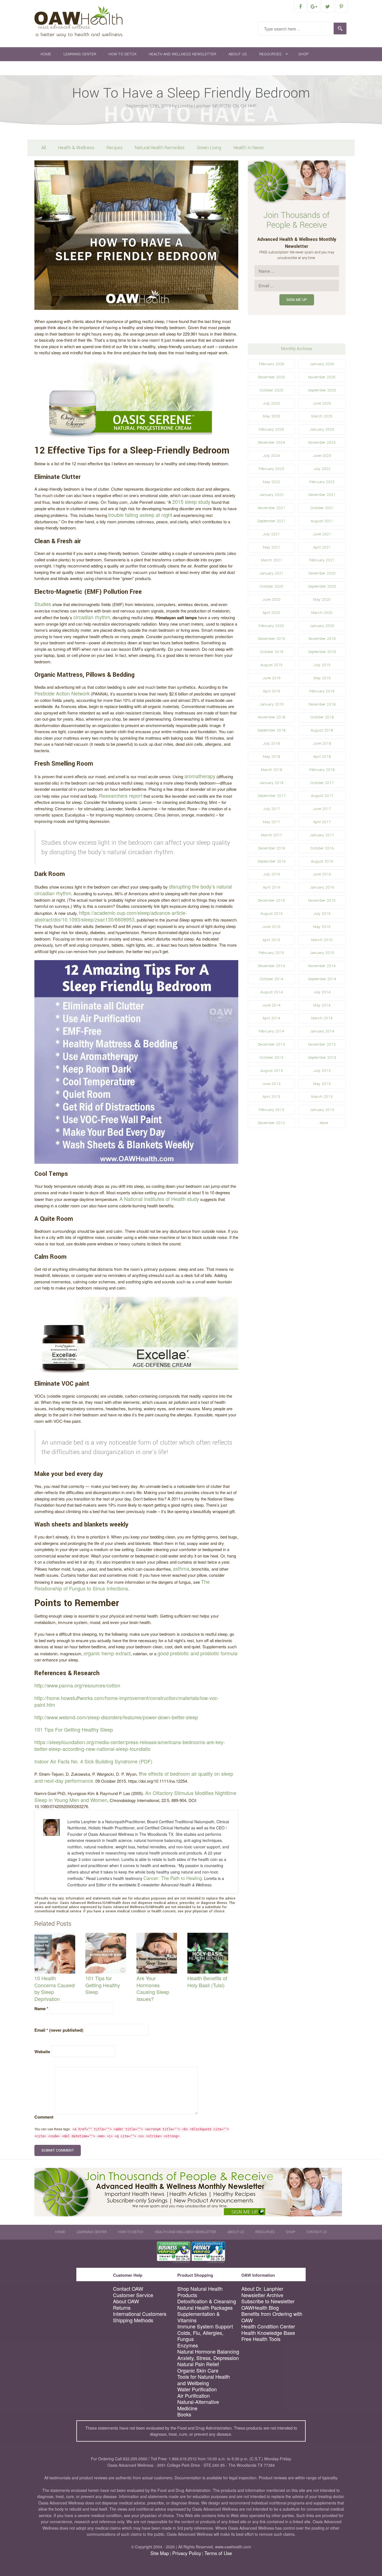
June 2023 (322, 456)
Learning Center (80, 54)
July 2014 (322, 992)
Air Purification (194, 2396)
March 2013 (322, 1097)
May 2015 (322, 927)
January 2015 (322, 953)
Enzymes (188, 2345)
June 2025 (322, 403)
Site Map (160, 2553)
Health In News (249, 148)
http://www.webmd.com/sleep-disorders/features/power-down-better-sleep (116, 1717)
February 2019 (322, 691)
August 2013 (272, 1071)
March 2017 (271, 835)
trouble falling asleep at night (140, 515)
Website (42, 2052)
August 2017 (322, 796)
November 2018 (272, 717)
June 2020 (271, 600)
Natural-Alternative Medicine (198, 2405)
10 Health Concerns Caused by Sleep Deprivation (55, 1988)
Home (46, 54)
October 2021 (322, 508)
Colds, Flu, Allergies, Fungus (200, 2336)
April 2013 (271, 1097)
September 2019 (322, 652)
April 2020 (271, 613)
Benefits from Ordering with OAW (272, 2317)
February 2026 (272, 364)
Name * (41, 2008)
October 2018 (322, 717)
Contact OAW (128, 2289)
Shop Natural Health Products (200, 2292)
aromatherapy (200, 776)
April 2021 (322, 547)
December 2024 (271, 442)
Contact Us (52, 68)
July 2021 (271, 534)
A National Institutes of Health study (159, 1199)
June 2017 (322, 809)
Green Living (209, 148)
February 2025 (271, 429)
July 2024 (271, 456)
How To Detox (122, 54)
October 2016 (322, 848)
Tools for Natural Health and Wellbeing (204, 2380)
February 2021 (322, 560)
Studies (43, 604)
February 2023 (271, 469)
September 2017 (272, 796)
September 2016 (272, 861)
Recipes (115, 148)
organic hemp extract (107, 1653)
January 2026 (322, 364)
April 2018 (322, 757)
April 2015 (271, 940)
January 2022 (271, 495)
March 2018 (272, 770)
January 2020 (322, 626)
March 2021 (272, 560)
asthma (181, 1568)
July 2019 (322, 665)
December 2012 (271, 1123)
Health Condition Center (268, 2326)
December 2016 (272, 848)
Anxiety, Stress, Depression (208, 2358)
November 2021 (272, 508)
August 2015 (272, 914)
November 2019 (322, 639)
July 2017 (272, 809)
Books (184, 2414)
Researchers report (121, 796)
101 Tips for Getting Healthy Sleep (103, 1985)
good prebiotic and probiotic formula (197, 1653)
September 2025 (322, 390)
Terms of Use (218, 2553)
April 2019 (272, 691)
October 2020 (271, 586)
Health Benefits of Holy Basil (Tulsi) (207, 1982)
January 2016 (322, 887)
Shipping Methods (133, 2320)
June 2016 (322, 874)
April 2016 (272, 887)
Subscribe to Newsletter (268, 2301)
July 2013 (322, 1071)
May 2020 (322, 600)
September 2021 (271, 521)
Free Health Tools (261, 2339)
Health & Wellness (76, 148)
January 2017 (322, 835)
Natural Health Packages (205, 2308)
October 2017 (322, 783)
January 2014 (322, 1031)
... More (322, 1123)
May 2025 (272, 416)
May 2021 (272, 547)
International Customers (140, 2314)
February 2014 (271, 1031)
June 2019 (272, 678)
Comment (44, 2117)
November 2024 (322, 442)
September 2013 (322, 1057)
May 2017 (271, 822)
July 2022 (322, 469)
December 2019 (272, 639)
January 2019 (272, 704)
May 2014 (322, 1005)
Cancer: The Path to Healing (173, 1878)
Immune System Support (205, 2326)
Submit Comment (58, 2150)
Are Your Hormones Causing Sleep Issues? (153, 1988)
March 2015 (322, 940)
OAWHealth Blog (260, 2308)
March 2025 (322, 416)
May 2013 (322, 1084)
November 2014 (322, 966)
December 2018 (322, 704)
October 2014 (271, 979)
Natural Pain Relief (198, 2364)
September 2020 (322, 586)
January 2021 (271, 573)
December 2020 (322, 573)
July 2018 (271, 743)
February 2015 (271, 953)
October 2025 (271, 390)
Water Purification (197, 2389)
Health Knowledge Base (268, 2333)
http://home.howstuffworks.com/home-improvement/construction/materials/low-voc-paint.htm (127, 1701)
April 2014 (271, 1018)
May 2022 (272, 482)
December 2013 (271, 1044)
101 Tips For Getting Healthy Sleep (74, 1729)
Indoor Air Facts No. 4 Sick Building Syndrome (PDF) (93, 1761)
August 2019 (271, 665)
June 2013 (271, 1084)
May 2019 (322, 678)
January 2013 (322, 1110)
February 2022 (322, 482)
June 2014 (271, 1005)
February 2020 (271, 626)
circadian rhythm (92, 617)
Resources (270, 54)
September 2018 (271, 730)
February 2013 (271, 1110)
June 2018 (322, 743)
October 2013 (271, 1057)
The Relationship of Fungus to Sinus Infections (122, 1585)
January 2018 (271, 783)
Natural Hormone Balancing (208, 2351)
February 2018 (322, 770)
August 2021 (322, 521)
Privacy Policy (187, 2553)
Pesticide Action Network (62, 693)
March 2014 (322, 1018)
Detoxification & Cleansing (207, 2301)
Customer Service (133, 2295)
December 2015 (271, 900)
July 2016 (272, 874)
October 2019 (272, 652)
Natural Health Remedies (160, 148)
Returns (122, 2308)
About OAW (126, 2301)
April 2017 (322, 822)
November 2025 (322, 377)
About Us (238, 54)
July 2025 (271, 403)
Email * (59, 2030)
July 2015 (322, 914)
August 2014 (272, 992)
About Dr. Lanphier (262, 2289)
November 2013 (322, 1044)
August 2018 (322, 730)
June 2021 (322, 534)
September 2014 (322, 979)
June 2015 (271, 927)
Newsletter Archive (262, 2295)
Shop (304, 54)
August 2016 (322, 861)
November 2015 (322, 900)
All (44, 148)
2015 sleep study (191, 502)
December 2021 (322, 495)
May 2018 (272, 757)
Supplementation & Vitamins (199, 2317)
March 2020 (322, 613)
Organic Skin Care (198, 2370)
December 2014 (271, 966)
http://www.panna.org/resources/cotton (77, 1685)
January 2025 (322, 429)
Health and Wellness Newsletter (182, 54)
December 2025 (271, 377)
